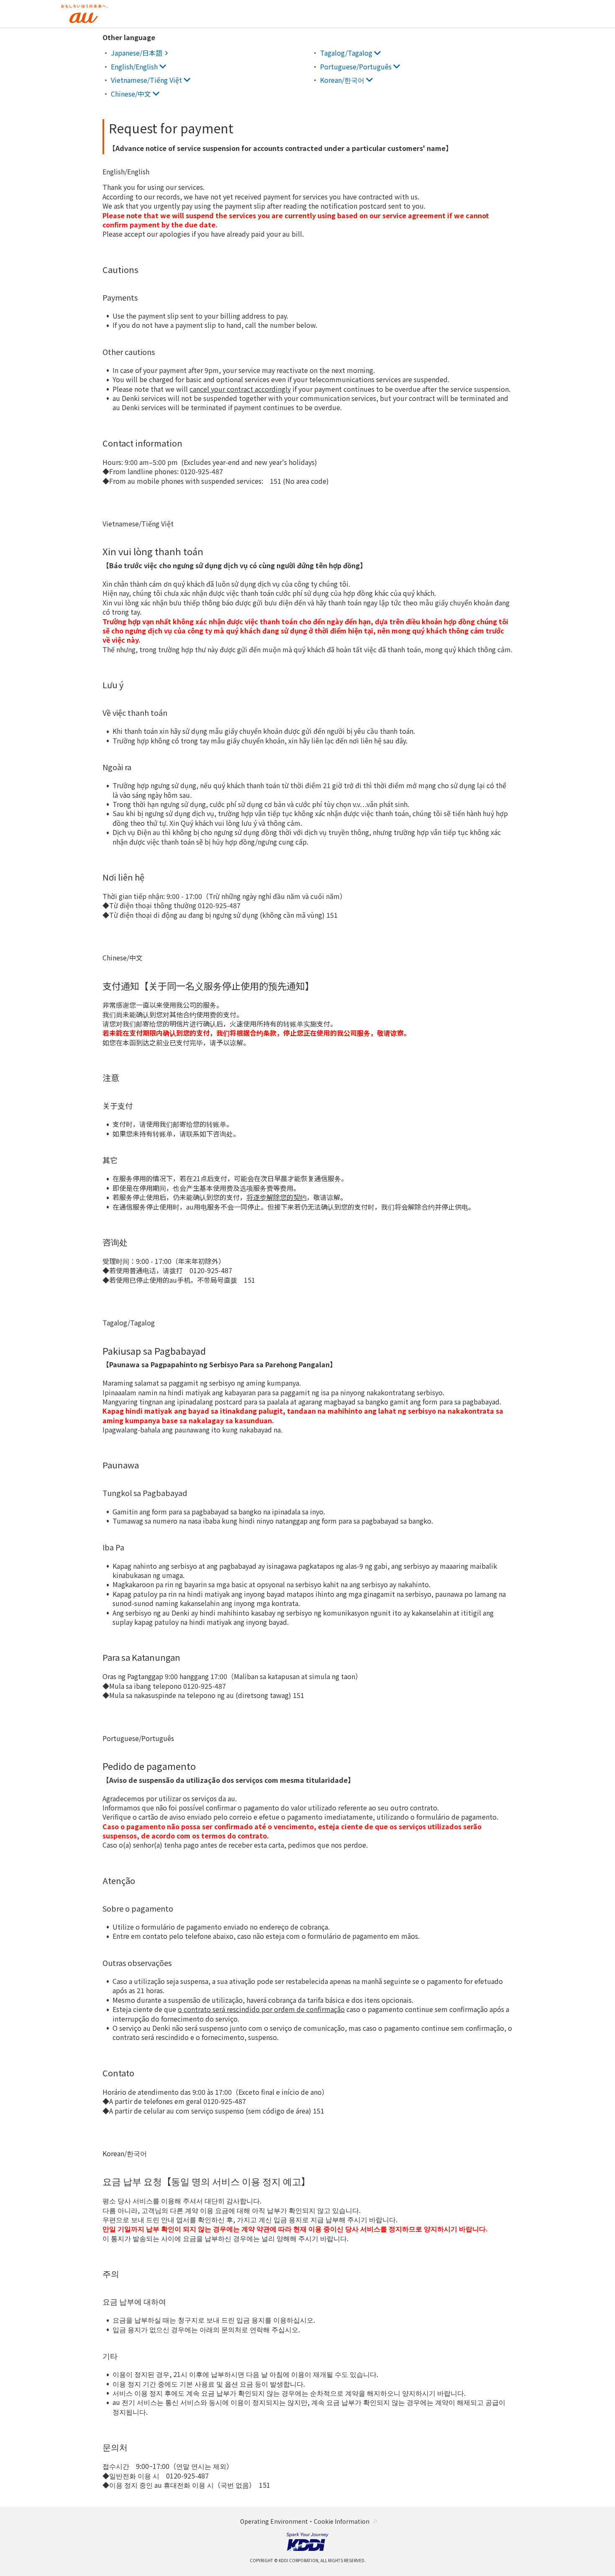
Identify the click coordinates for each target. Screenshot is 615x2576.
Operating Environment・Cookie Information (305, 2521)
